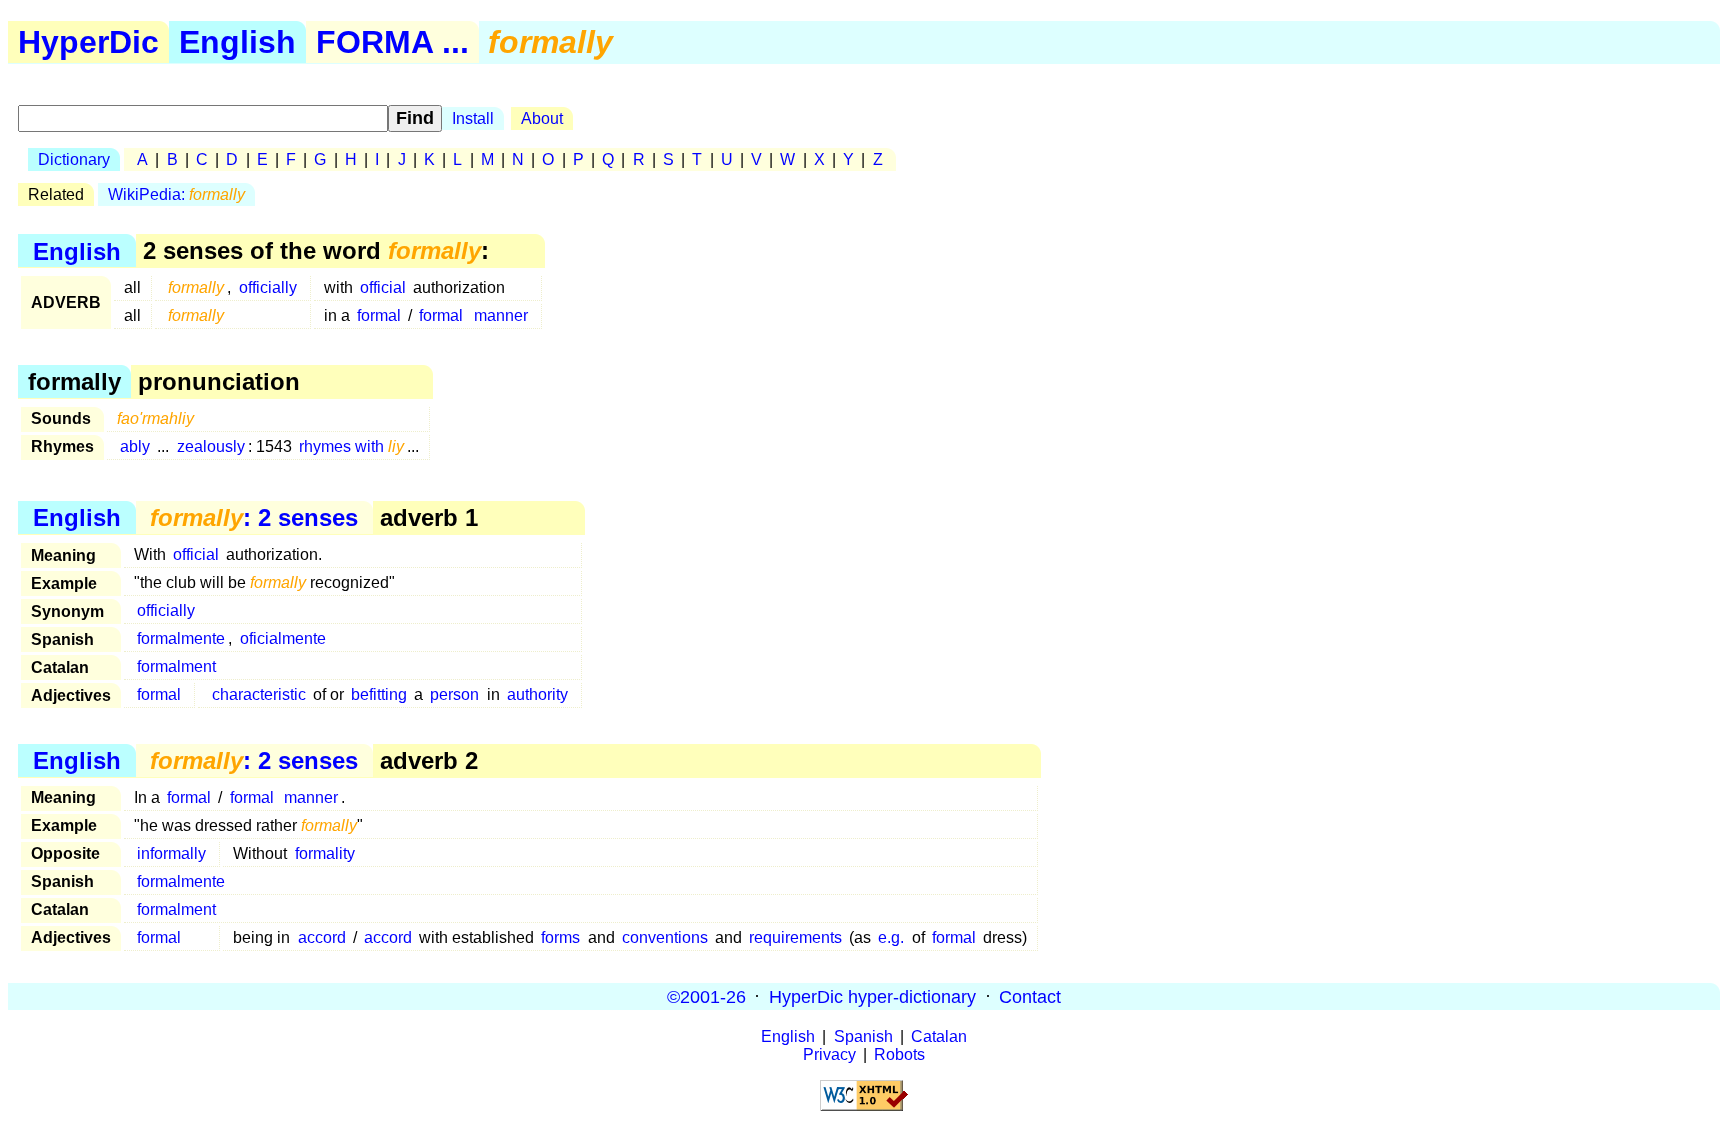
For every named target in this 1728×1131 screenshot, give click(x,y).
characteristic (259, 694)
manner (501, 315)
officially (268, 287)
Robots (899, 1054)
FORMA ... (392, 42)
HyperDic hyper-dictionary (872, 996)
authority (537, 694)
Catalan (939, 1036)
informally (171, 853)
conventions (665, 937)
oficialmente (283, 638)
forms (560, 937)
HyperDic (88, 42)
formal (379, 315)
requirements (795, 937)
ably (135, 446)
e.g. (891, 937)
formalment (176, 666)
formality (325, 853)
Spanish (863, 1036)
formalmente (181, 638)
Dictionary (74, 159)
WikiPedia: (176, 194)
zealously (211, 446)
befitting (379, 694)
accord (322, 937)
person (454, 694)
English (237, 42)
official (383, 287)
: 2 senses (254, 517)
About (542, 118)
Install (473, 118)
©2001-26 (706, 996)
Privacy (829, 1054)
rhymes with (351, 446)
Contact (1030, 996)
